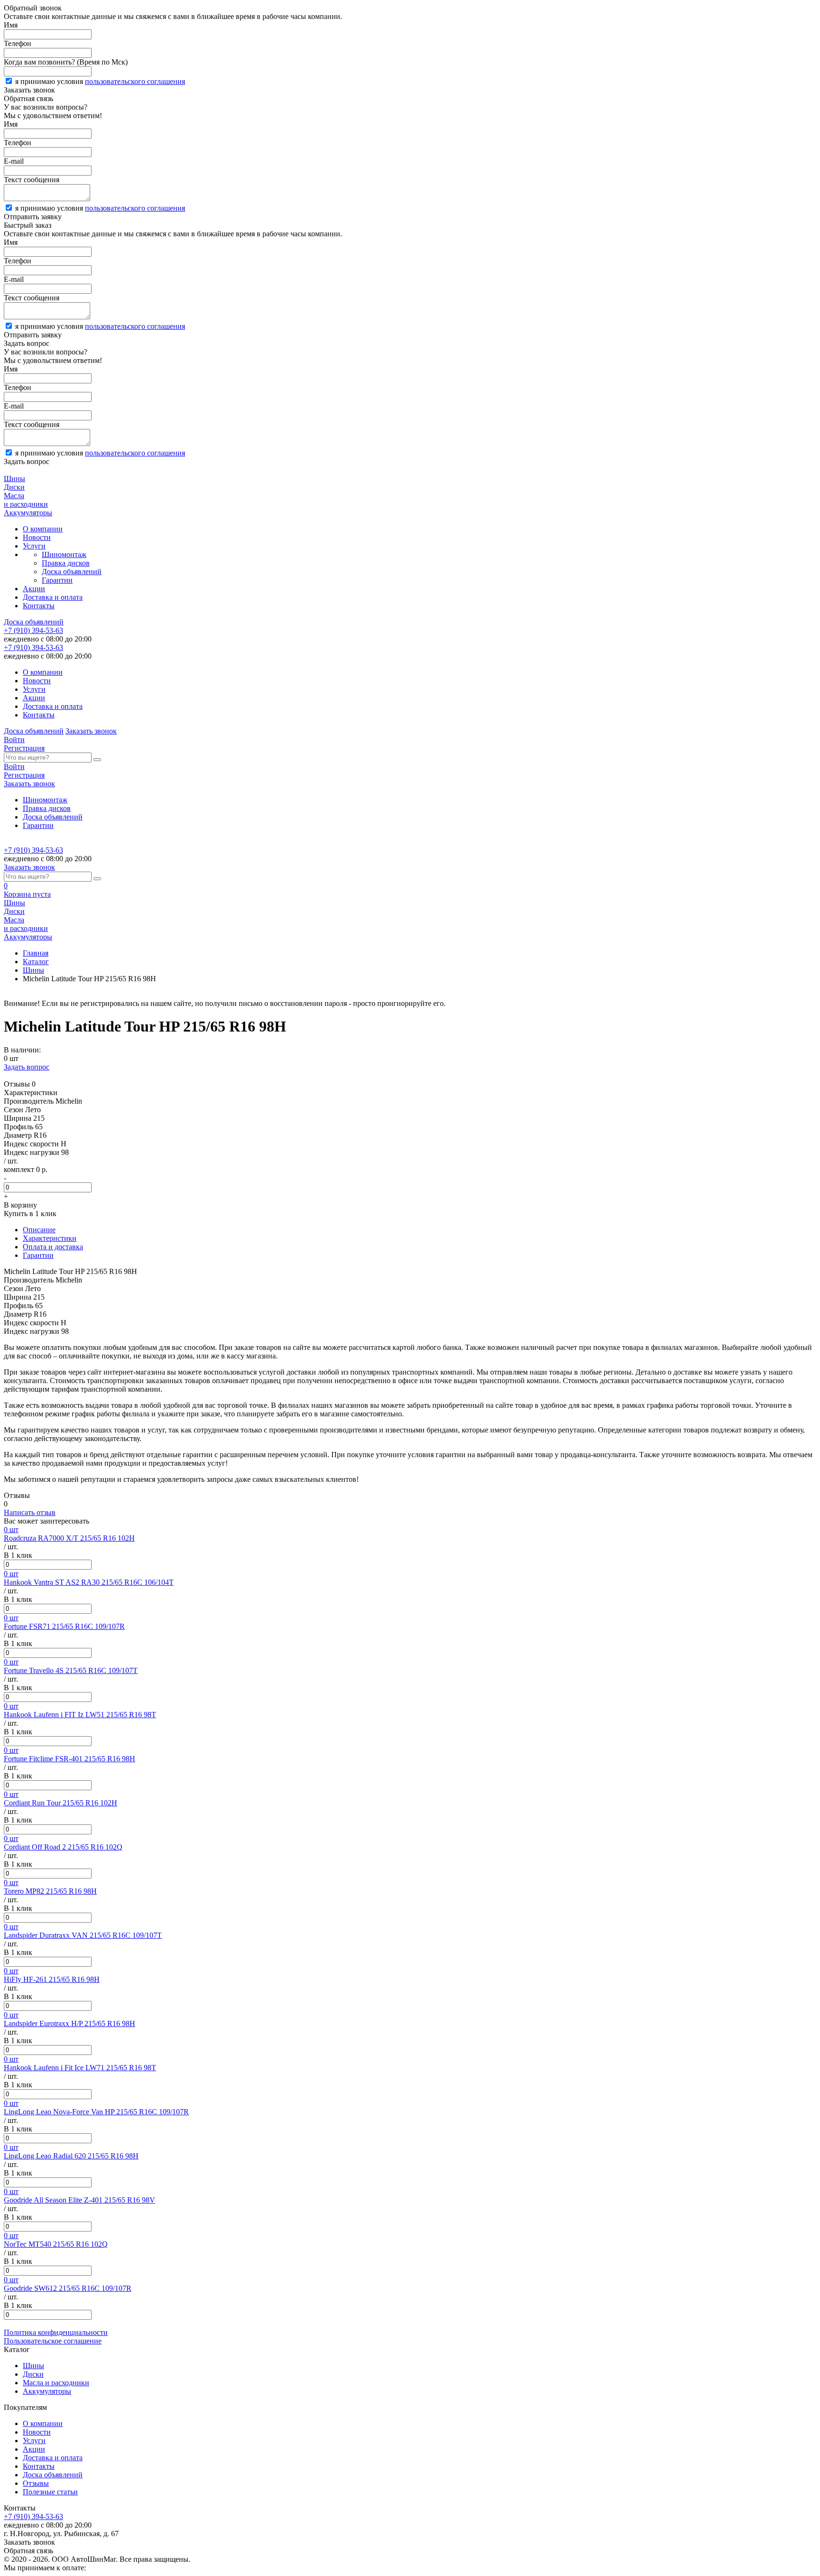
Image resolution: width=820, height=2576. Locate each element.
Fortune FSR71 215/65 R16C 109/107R (64, 1626)
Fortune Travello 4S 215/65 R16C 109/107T (71, 1670)
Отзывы (36, 2483)
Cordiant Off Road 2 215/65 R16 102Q (63, 1847)
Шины (33, 970)
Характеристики (50, 1238)
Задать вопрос (27, 1067)
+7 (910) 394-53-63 (33, 630)
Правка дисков (66, 563)
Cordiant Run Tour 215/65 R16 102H (61, 1803)
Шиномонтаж (64, 554)
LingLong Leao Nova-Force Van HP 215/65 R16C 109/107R (96, 2112)
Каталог (36, 962)
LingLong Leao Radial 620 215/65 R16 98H (71, 2156)
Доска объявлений (72, 572)
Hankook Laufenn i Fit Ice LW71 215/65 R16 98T (80, 2068)
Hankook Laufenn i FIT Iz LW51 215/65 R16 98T (80, 1715)
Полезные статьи (50, 2492)
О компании (43, 529)
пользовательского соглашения (135, 81)
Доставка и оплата (53, 597)
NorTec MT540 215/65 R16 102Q (56, 2244)
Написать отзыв (30, 1512)
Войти (14, 739)
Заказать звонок (91, 731)
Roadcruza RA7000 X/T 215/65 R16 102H (69, 1538)
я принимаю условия (100, 81)
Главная (36, 953)
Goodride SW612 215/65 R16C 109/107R (68, 2288)
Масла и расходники (56, 2383)
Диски (33, 2374)
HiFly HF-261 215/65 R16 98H (52, 1979)
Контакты (39, 606)
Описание (39, 1230)
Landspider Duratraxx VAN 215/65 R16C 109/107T (83, 1935)
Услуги (34, 546)
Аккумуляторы (47, 2391)
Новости (37, 537)
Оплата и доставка (53, 1247)
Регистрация (24, 748)
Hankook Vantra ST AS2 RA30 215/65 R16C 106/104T (89, 1582)
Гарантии (57, 580)
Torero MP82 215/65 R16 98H (50, 1891)
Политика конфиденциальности (56, 2332)
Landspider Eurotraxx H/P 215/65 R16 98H (70, 2023)
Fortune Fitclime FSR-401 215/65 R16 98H (70, 1759)
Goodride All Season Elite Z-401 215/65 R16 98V (79, 2200)
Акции (34, 589)
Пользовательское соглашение (53, 2341)
